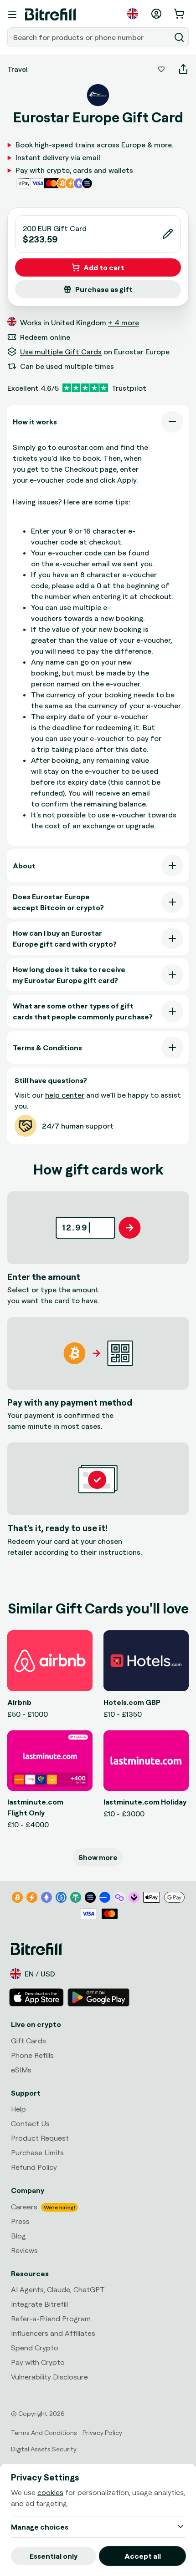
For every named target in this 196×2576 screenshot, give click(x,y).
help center (65, 1095)
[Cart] (180, 14)
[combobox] (90, 37)
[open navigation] (12, 15)
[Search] (179, 37)
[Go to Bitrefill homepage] (50, 15)
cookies (50, 2492)
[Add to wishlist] (161, 69)
